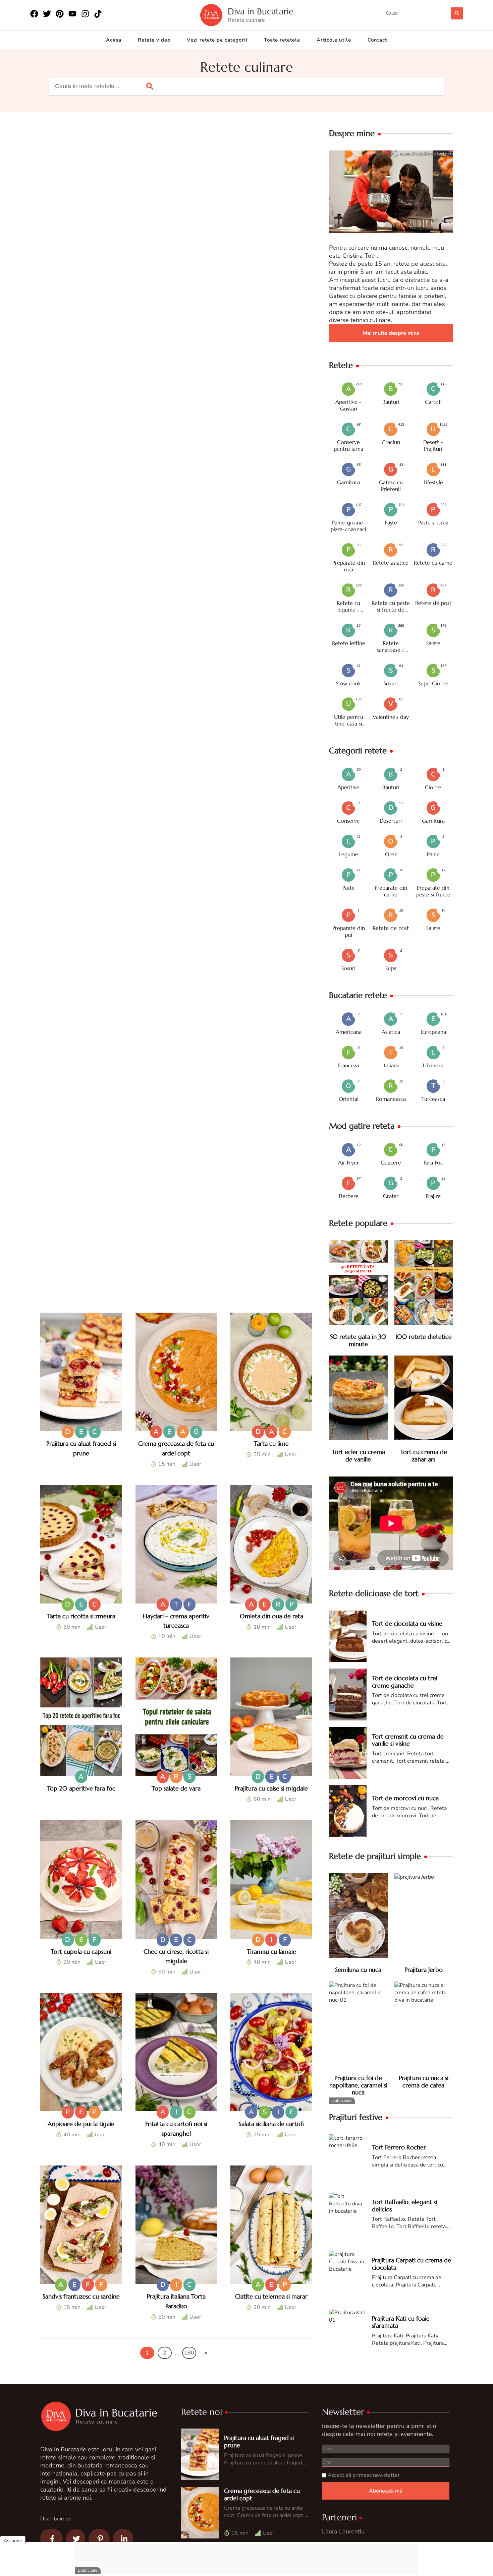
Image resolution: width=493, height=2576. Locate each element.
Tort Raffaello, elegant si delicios (404, 2206)
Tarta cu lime (271, 1443)
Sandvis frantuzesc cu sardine (81, 2296)
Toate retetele (282, 40)
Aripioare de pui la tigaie (81, 2124)
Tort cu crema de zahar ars (424, 1456)
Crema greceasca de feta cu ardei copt (262, 2494)
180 (189, 2353)
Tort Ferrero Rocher (399, 2147)
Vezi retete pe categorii (217, 40)
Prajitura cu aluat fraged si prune (259, 2441)
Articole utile (334, 40)
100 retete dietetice (424, 1337)
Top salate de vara (176, 1788)
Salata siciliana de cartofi (271, 2124)
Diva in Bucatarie (261, 12)
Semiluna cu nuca (358, 1970)
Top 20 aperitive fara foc (81, 1788)
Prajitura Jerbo (424, 1970)
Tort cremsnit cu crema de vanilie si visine (408, 1740)
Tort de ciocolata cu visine (407, 1623)
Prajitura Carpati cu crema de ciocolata (412, 2264)
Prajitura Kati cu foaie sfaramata (401, 2322)
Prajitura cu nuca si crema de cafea (424, 2082)
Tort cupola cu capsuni (81, 1952)
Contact (377, 40)
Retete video (154, 40)
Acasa (114, 40)
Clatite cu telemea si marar (271, 2296)
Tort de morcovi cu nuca (405, 1798)
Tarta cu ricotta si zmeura (81, 1616)
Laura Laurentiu (343, 2531)
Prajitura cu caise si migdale (271, 1788)
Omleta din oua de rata (271, 1616)
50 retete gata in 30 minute (358, 1340)
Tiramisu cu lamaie (271, 1952)
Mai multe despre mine (391, 333)
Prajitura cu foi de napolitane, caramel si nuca (358, 2085)
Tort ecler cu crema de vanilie (358, 1456)
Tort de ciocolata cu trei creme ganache (405, 1682)
